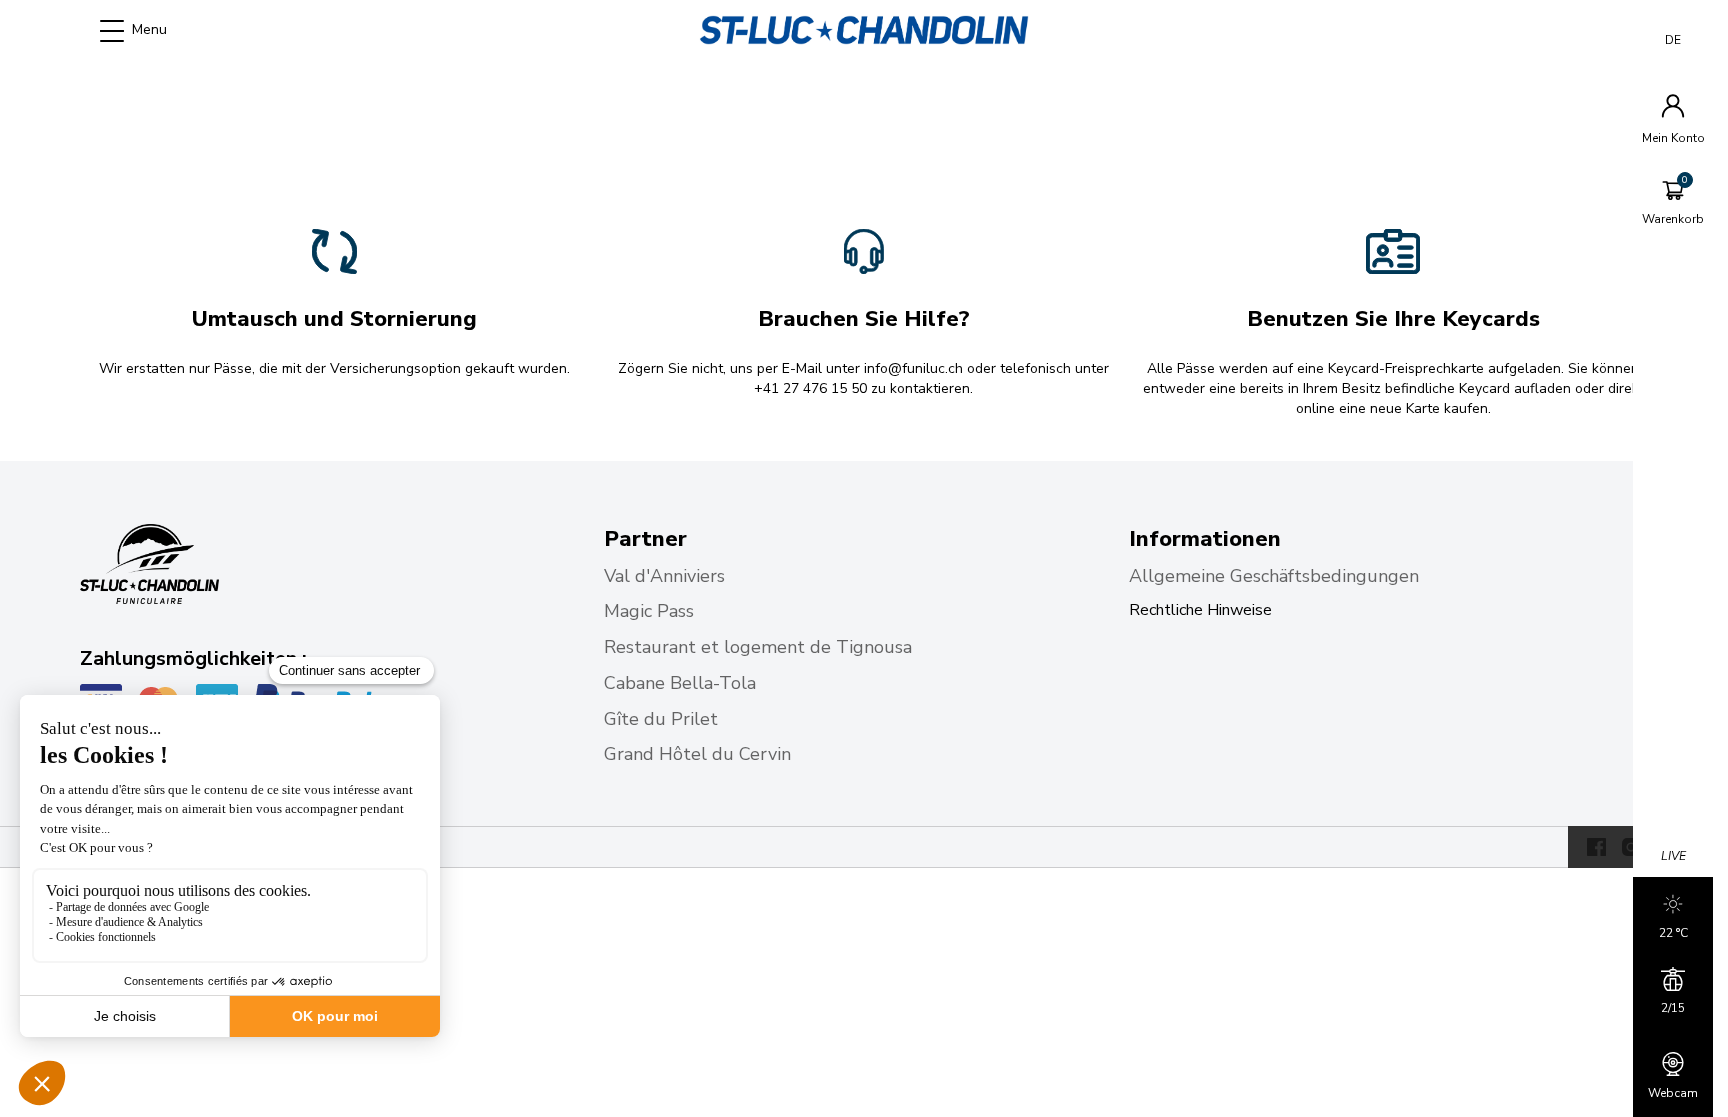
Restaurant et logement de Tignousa (758, 647)
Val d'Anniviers (667, 576)
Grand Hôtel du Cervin (700, 754)
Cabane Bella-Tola (682, 683)
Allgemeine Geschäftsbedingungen (1274, 576)
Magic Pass (651, 611)
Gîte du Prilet (663, 719)
